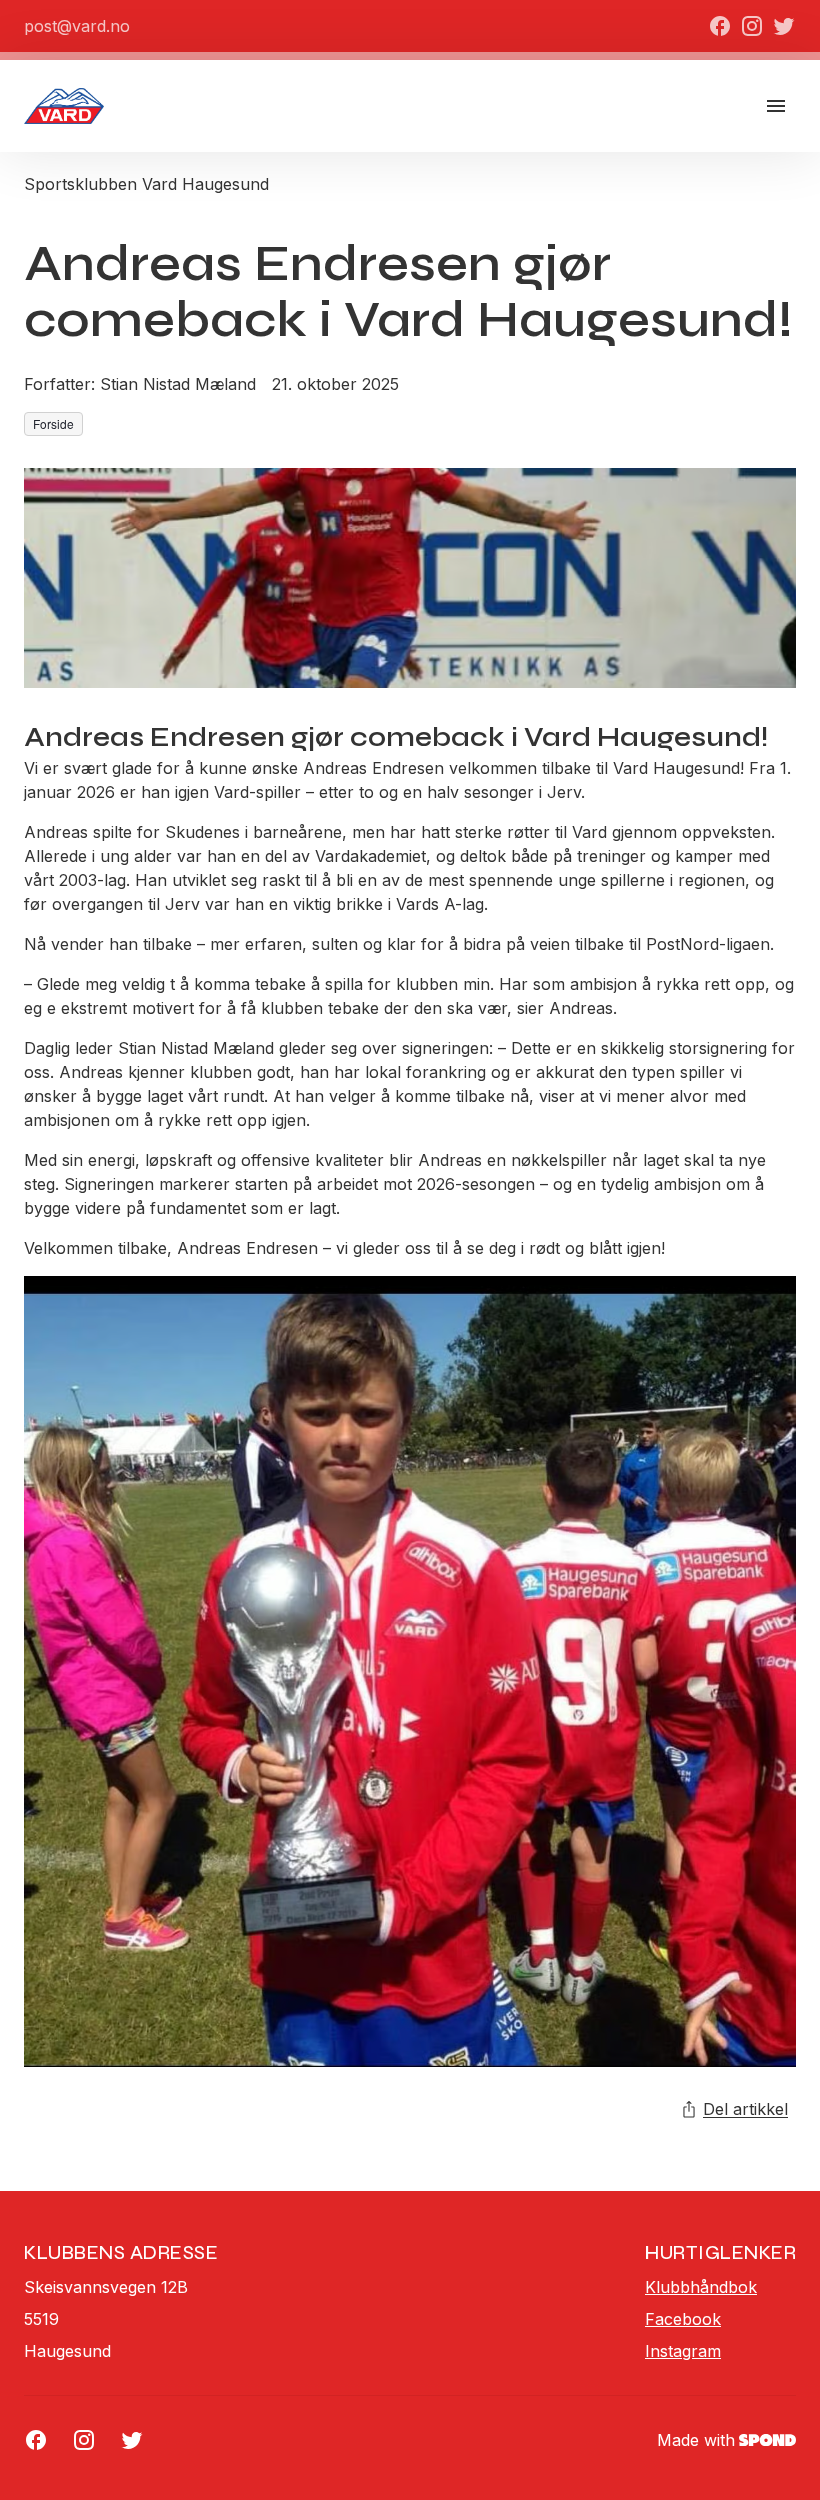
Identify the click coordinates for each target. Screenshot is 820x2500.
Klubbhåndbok (701, 2287)
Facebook (683, 2319)
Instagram (683, 2351)
